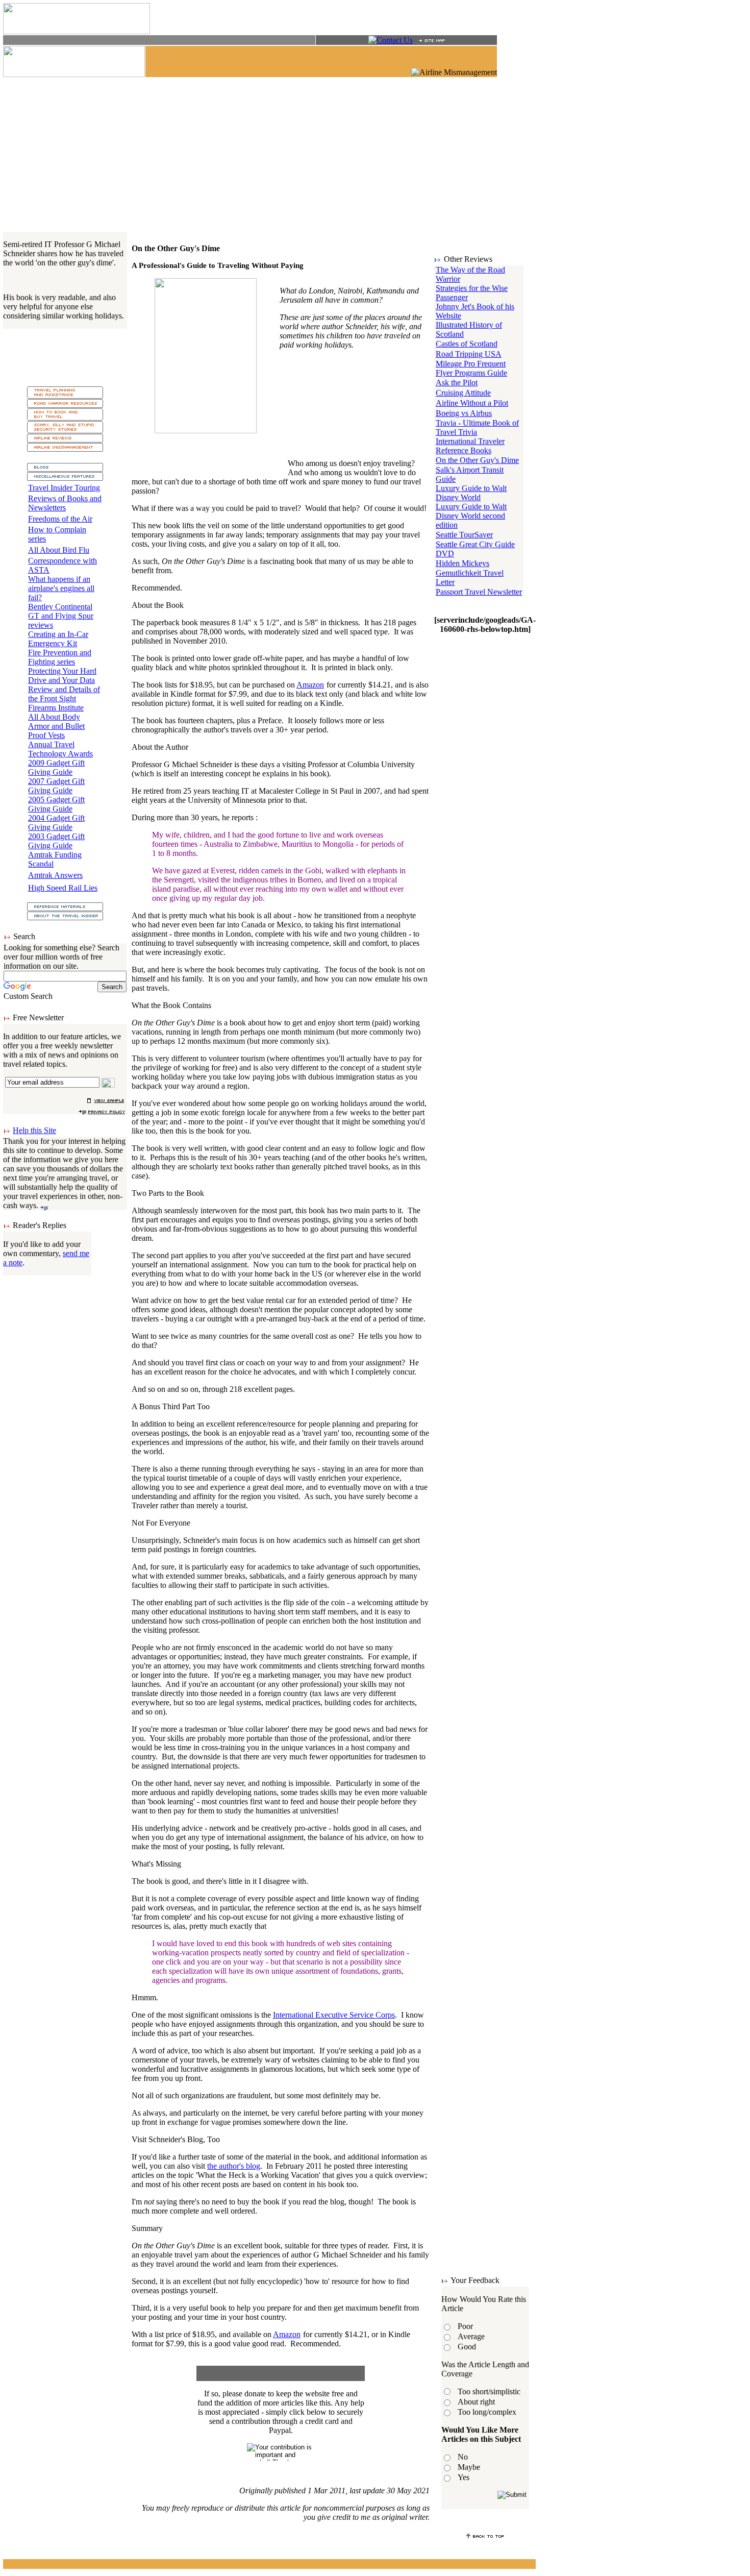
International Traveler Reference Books (470, 446)
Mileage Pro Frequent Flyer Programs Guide (471, 368)
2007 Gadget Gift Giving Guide (56, 786)
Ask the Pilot (457, 383)
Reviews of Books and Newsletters (65, 503)
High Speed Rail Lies (63, 888)
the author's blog (234, 2166)
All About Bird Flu (59, 550)
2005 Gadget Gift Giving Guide (56, 804)
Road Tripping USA (469, 354)
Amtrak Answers (55, 875)
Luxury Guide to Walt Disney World (471, 493)
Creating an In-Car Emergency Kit (58, 639)
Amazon (310, 685)
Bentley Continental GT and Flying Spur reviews (61, 616)
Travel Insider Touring (64, 488)
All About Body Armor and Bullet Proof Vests (56, 726)
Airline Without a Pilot (472, 403)
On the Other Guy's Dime (477, 460)
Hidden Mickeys (462, 563)
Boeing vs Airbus (464, 413)
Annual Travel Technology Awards (60, 749)
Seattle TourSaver (464, 535)
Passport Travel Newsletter (479, 592)
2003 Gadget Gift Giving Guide (56, 841)
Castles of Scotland (467, 344)
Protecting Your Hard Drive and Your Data (62, 676)
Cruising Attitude (463, 393)
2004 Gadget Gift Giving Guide (56, 823)
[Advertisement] (269, 154)
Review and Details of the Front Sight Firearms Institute (64, 698)
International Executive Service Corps (334, 2015)
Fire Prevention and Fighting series (60, 657)
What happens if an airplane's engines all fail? (61, 588)
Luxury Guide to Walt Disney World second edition (471, 516)
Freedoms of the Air (60, 519)
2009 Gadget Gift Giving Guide (56, 767)
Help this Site (34, 1130)
